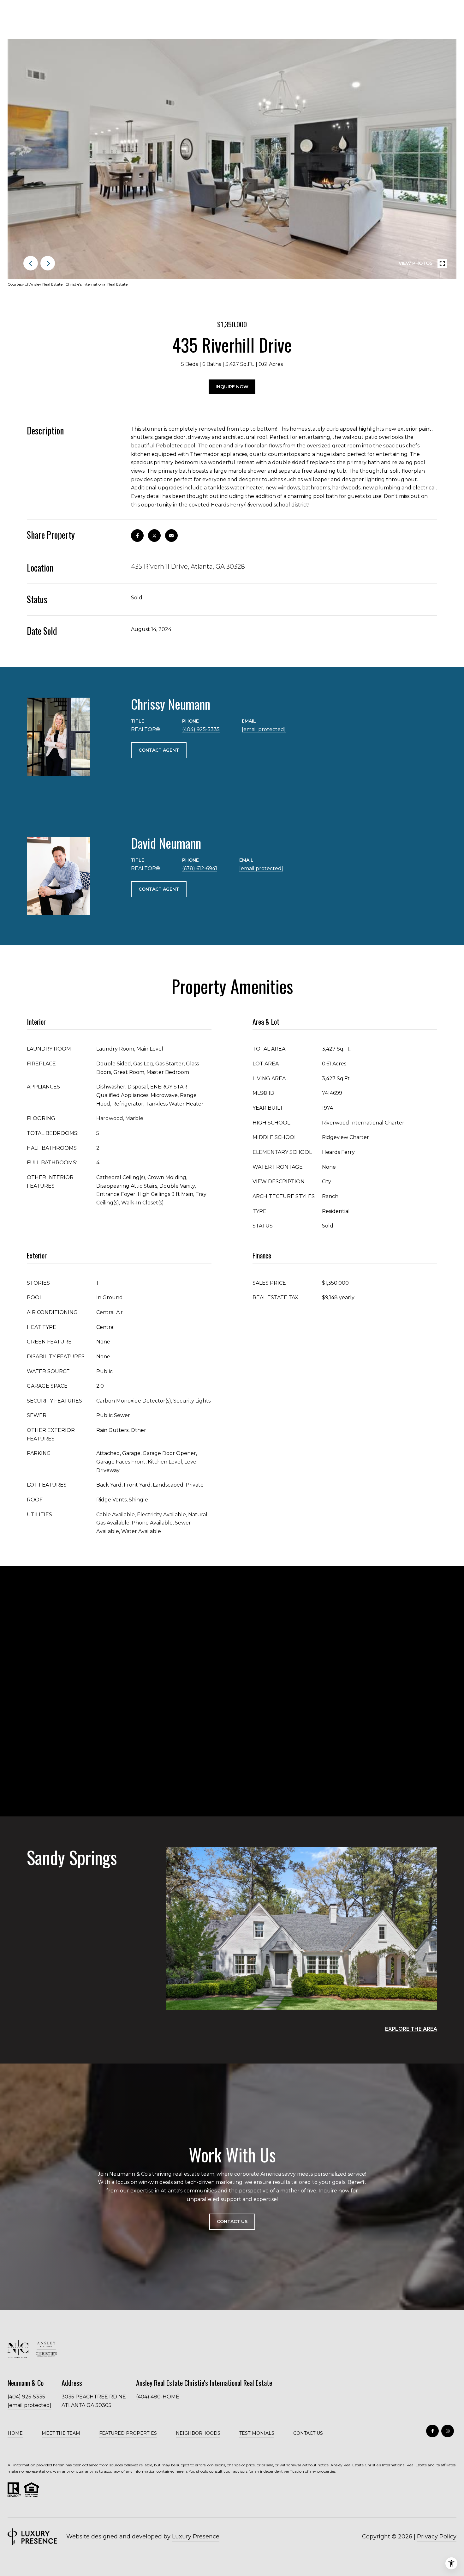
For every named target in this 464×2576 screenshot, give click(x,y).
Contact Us (308, 2433)
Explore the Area (411, 2029)
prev (31, 263)
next (48, 263)
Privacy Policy (437, 2537)
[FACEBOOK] (432, 2431)
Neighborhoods (198, 2433)
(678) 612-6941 (200, 868)
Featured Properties (128, 2433)
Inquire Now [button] (232, 387)
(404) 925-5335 (201, 729)
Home (15, 2433)
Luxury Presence (196, 2537)
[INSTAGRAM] (448, 2431)
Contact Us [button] (232, 2221)
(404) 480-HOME (158, 2397)
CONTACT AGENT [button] (159, 750)
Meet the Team (61, 2433)
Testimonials (257, 2433)
